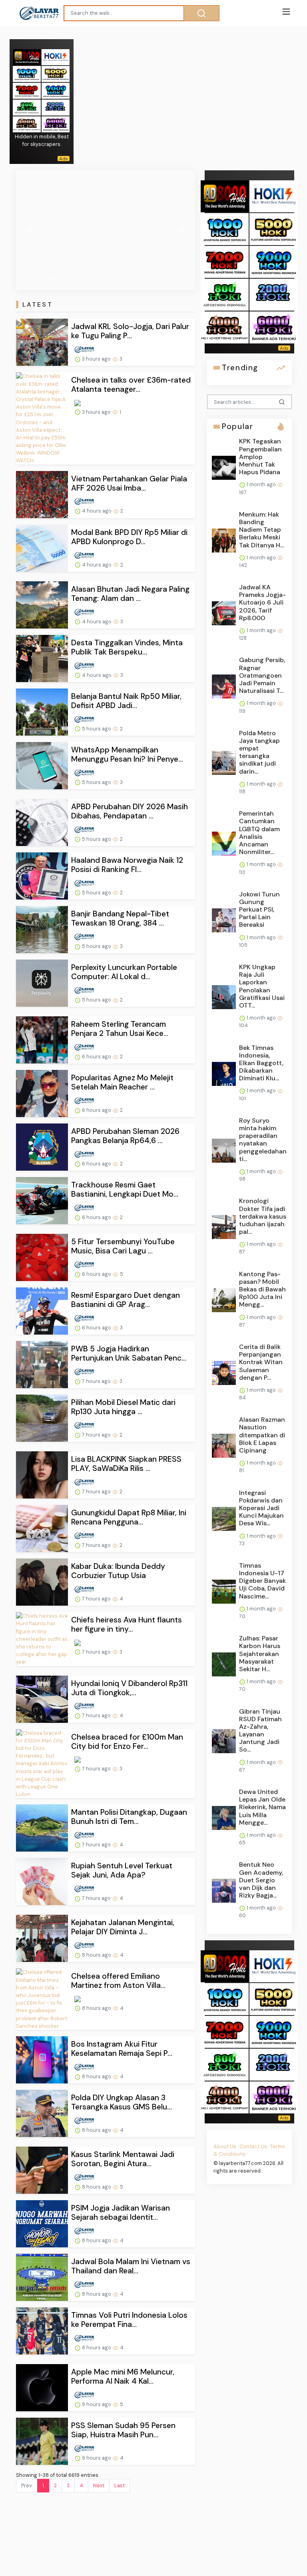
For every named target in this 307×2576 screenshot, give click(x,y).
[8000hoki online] (27, 57)
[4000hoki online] (27, 124)
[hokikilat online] (56, 57)
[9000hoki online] (56, 90)
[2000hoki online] (56, 107)
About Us (225, 2146)
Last (120, 2485)
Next (99, 2485)
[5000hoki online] (56, 73)
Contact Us (253, 2146)
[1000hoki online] (27, 73)
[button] (29, 230)
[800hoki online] (27, 107)
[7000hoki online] (27, 90)
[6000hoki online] (56, 124)
